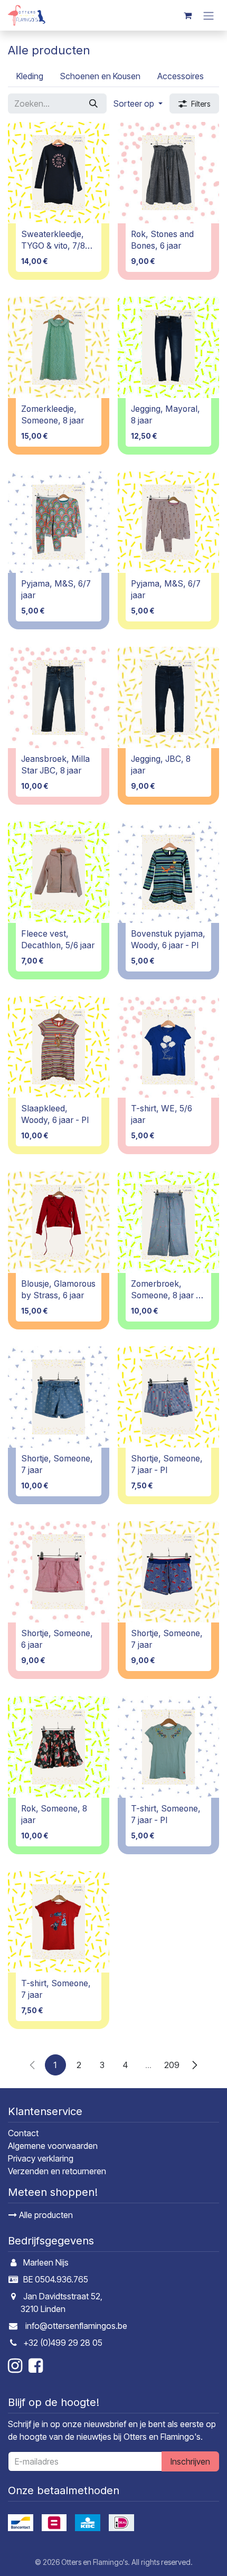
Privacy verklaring (41, 2158)
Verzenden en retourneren (57, 2171)
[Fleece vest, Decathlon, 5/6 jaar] (59, 872)
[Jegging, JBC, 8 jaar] (168, 697)
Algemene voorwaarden (53, 2146)
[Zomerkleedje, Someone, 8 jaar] (59, 347)
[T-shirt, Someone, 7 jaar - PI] (168, 1747)
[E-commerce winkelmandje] (187, 15)
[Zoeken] (93, 103)
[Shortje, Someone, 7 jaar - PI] (168, 1397)
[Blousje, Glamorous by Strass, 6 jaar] (59, 1222)
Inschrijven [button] (190, 2461)
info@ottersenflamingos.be (76, 2326)
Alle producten (45, 2215)
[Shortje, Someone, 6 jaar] (59, 1572)
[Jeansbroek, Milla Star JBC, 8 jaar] (59, 697)
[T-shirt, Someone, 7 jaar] (59, 1922)
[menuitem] (30, 76)
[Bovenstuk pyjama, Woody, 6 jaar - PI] (168, 872)
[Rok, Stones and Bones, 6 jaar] (168, 173)
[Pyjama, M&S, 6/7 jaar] (59, 522)
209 (172, 2065)
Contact (23, 2133)
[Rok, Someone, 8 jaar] (59, 1747)
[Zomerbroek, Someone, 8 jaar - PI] (168, 1222)
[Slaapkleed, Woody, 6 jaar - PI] (59, 1047)
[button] (138, 103)
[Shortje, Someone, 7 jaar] (59, 1397)
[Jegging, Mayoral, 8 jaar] (168, 347)
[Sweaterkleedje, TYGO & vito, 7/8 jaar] (59, 173)
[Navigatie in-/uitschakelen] (209, 15)
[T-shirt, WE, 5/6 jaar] (168, 1047)
